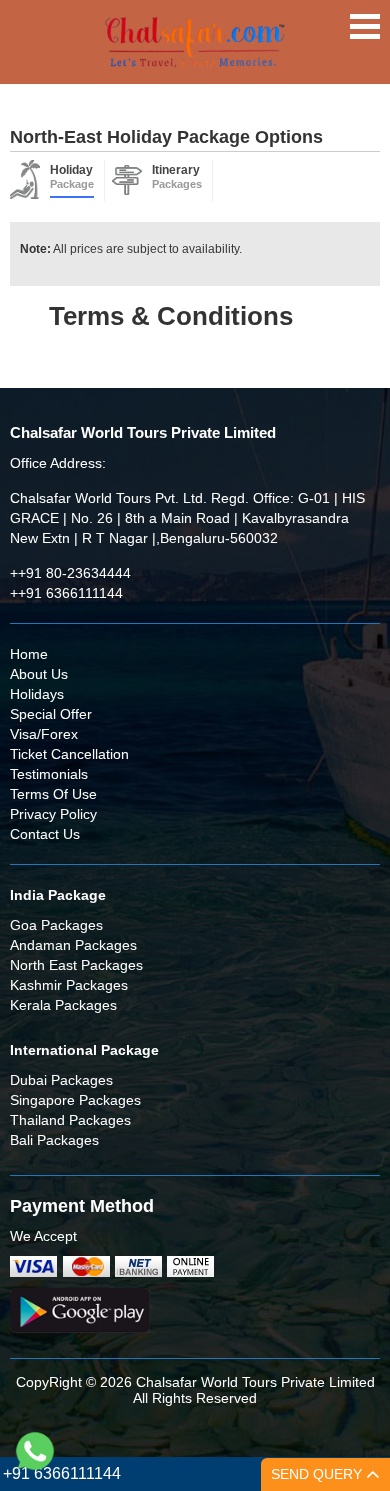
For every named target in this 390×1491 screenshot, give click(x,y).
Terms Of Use (53, 794)
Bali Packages (54, 1140)
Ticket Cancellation (69, 754)
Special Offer (51, 714)
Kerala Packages (63, 1005)
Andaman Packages (73, 945)
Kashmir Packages (69, 985)
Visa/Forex (44, 734)
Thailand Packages (70, 1120)
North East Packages (76, 965)
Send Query (318, 1474)
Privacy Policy (53, 814)
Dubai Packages (61, 1080)
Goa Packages (56, 925)
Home (29, 654)
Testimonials (49, 774)
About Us (39, 674)
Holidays (37, 694)
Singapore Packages (75, 1100)
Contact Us (45, 834)
